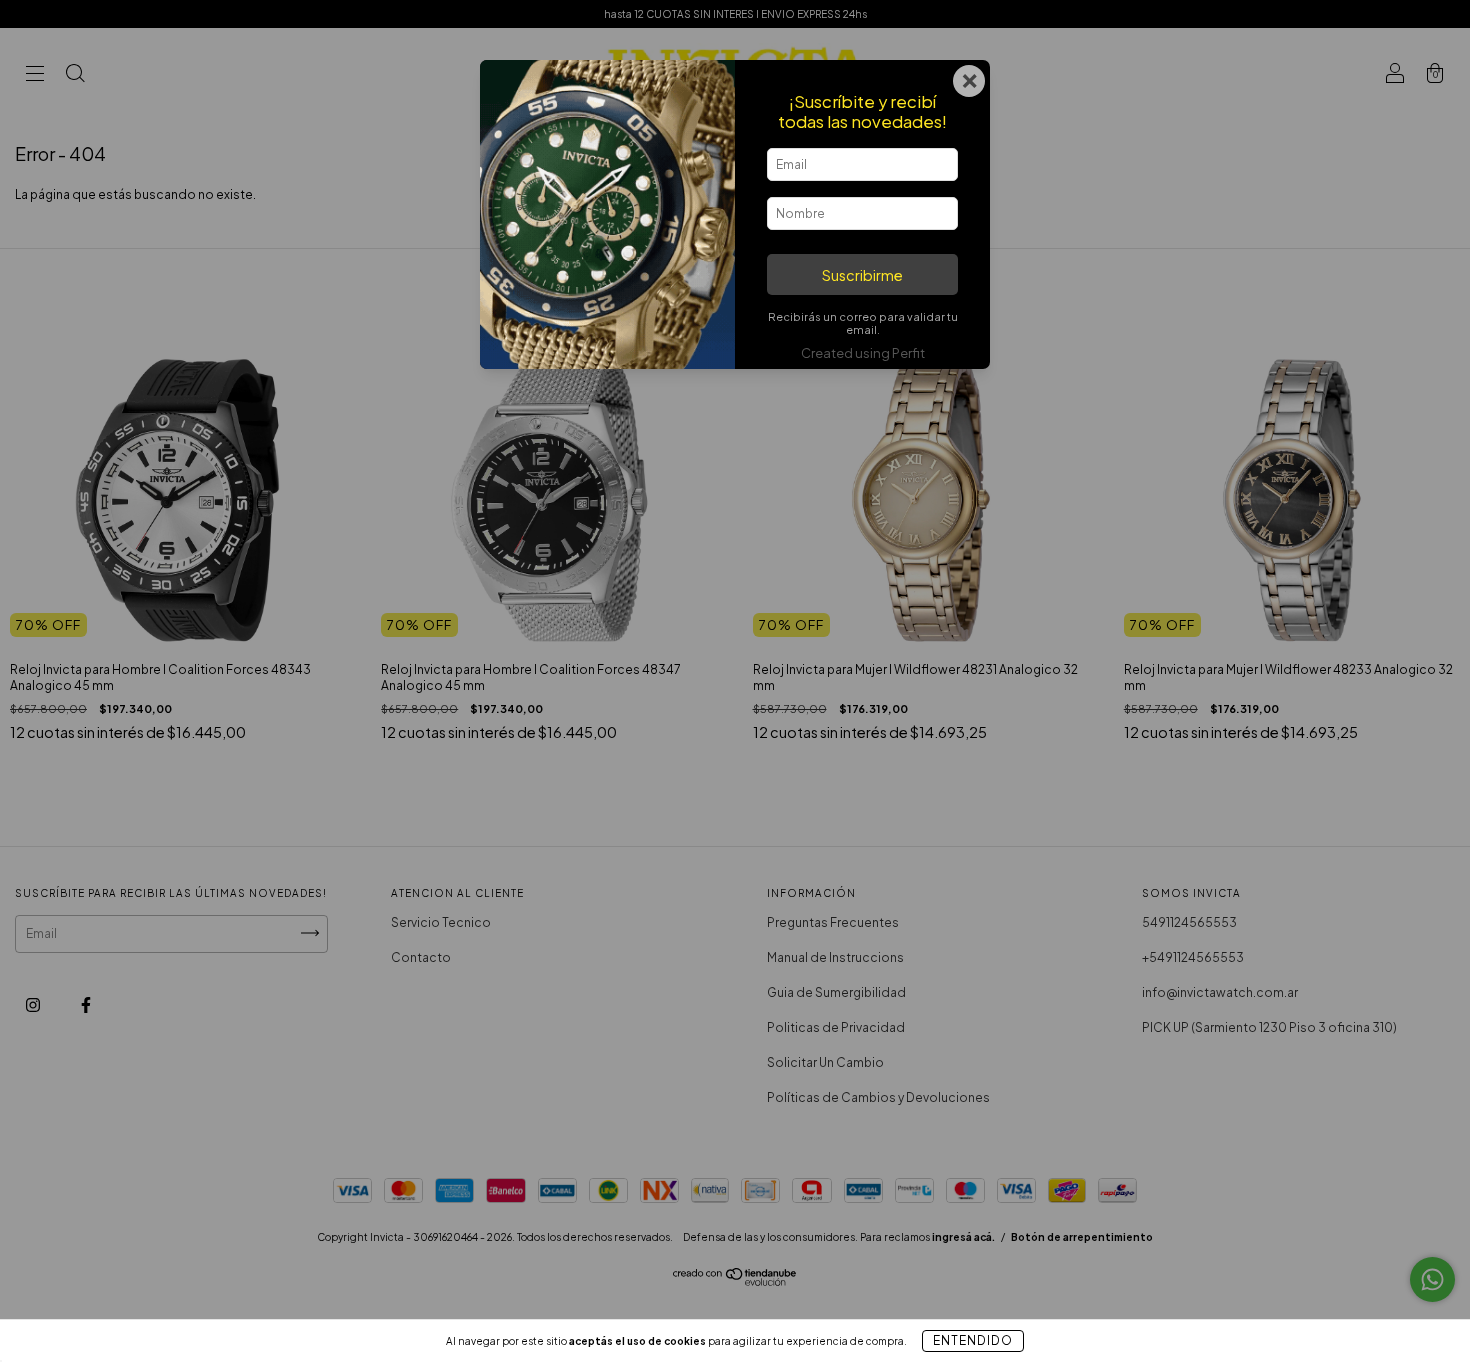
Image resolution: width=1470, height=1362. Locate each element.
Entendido (973, 1340)
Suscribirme (862, 275)
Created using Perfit (863, 353)
